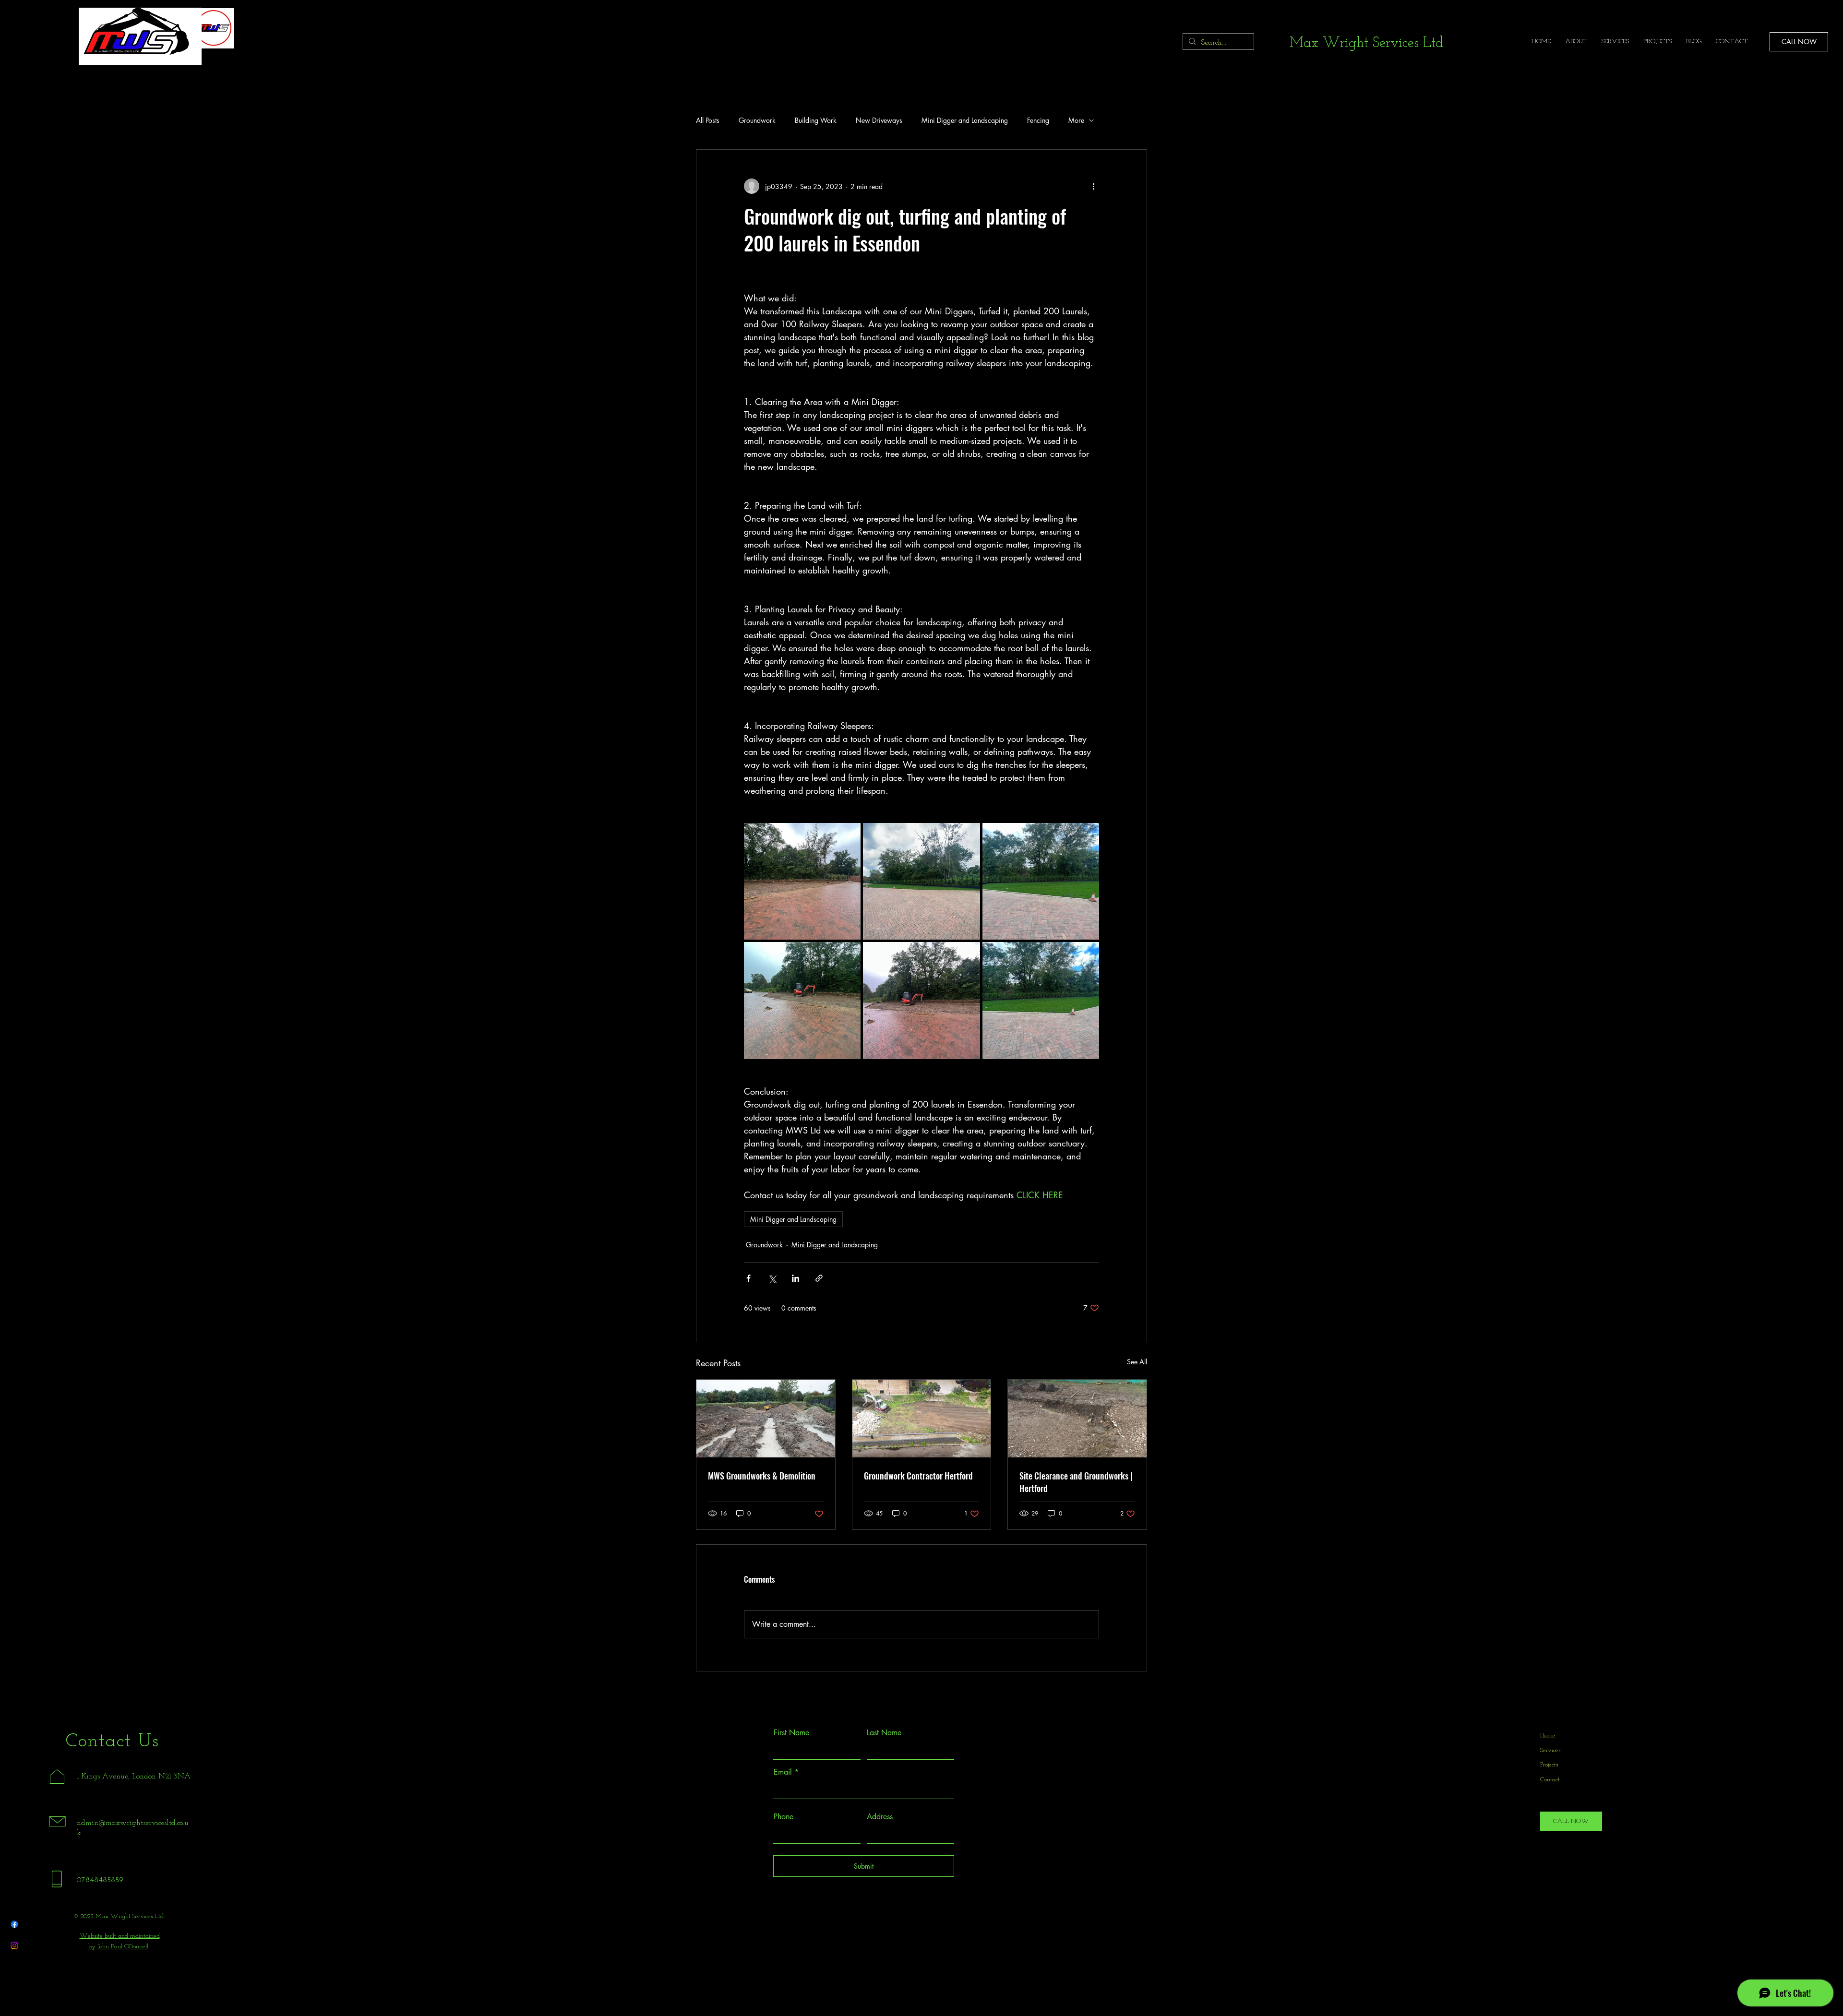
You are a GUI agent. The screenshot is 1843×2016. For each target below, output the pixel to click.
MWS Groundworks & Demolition (762, 1476)
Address (880, 1817)
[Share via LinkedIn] (796, 1278)
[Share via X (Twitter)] (772, 1278)
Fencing (1038, 120)
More (1076, 120)
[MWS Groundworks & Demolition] (766, 1419)
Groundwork (757, 120)
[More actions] (1093, 186)
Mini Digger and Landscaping (965, 120)
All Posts (708, 120)
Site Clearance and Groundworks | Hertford (1076, 1482)
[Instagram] (14, 1945)
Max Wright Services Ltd (1366, 43)
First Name (791, 1733)
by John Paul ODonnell (118, 1947)
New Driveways (879, 120)
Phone (784, 1817)
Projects (1549, 1765)
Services (1550, 1750)
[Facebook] (14, 1924)
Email (783, 1772)
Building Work (816, 120)
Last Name (884, 1733)
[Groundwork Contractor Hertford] (922, 1419)
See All (1137, 1362)
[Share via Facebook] (748, 1278)
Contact (1550, 1780)
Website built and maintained (120, 1936)
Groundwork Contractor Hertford (918, 1476)
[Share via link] (819, 1278)
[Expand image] (802, 881)
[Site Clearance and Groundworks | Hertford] (1077, 1419)
